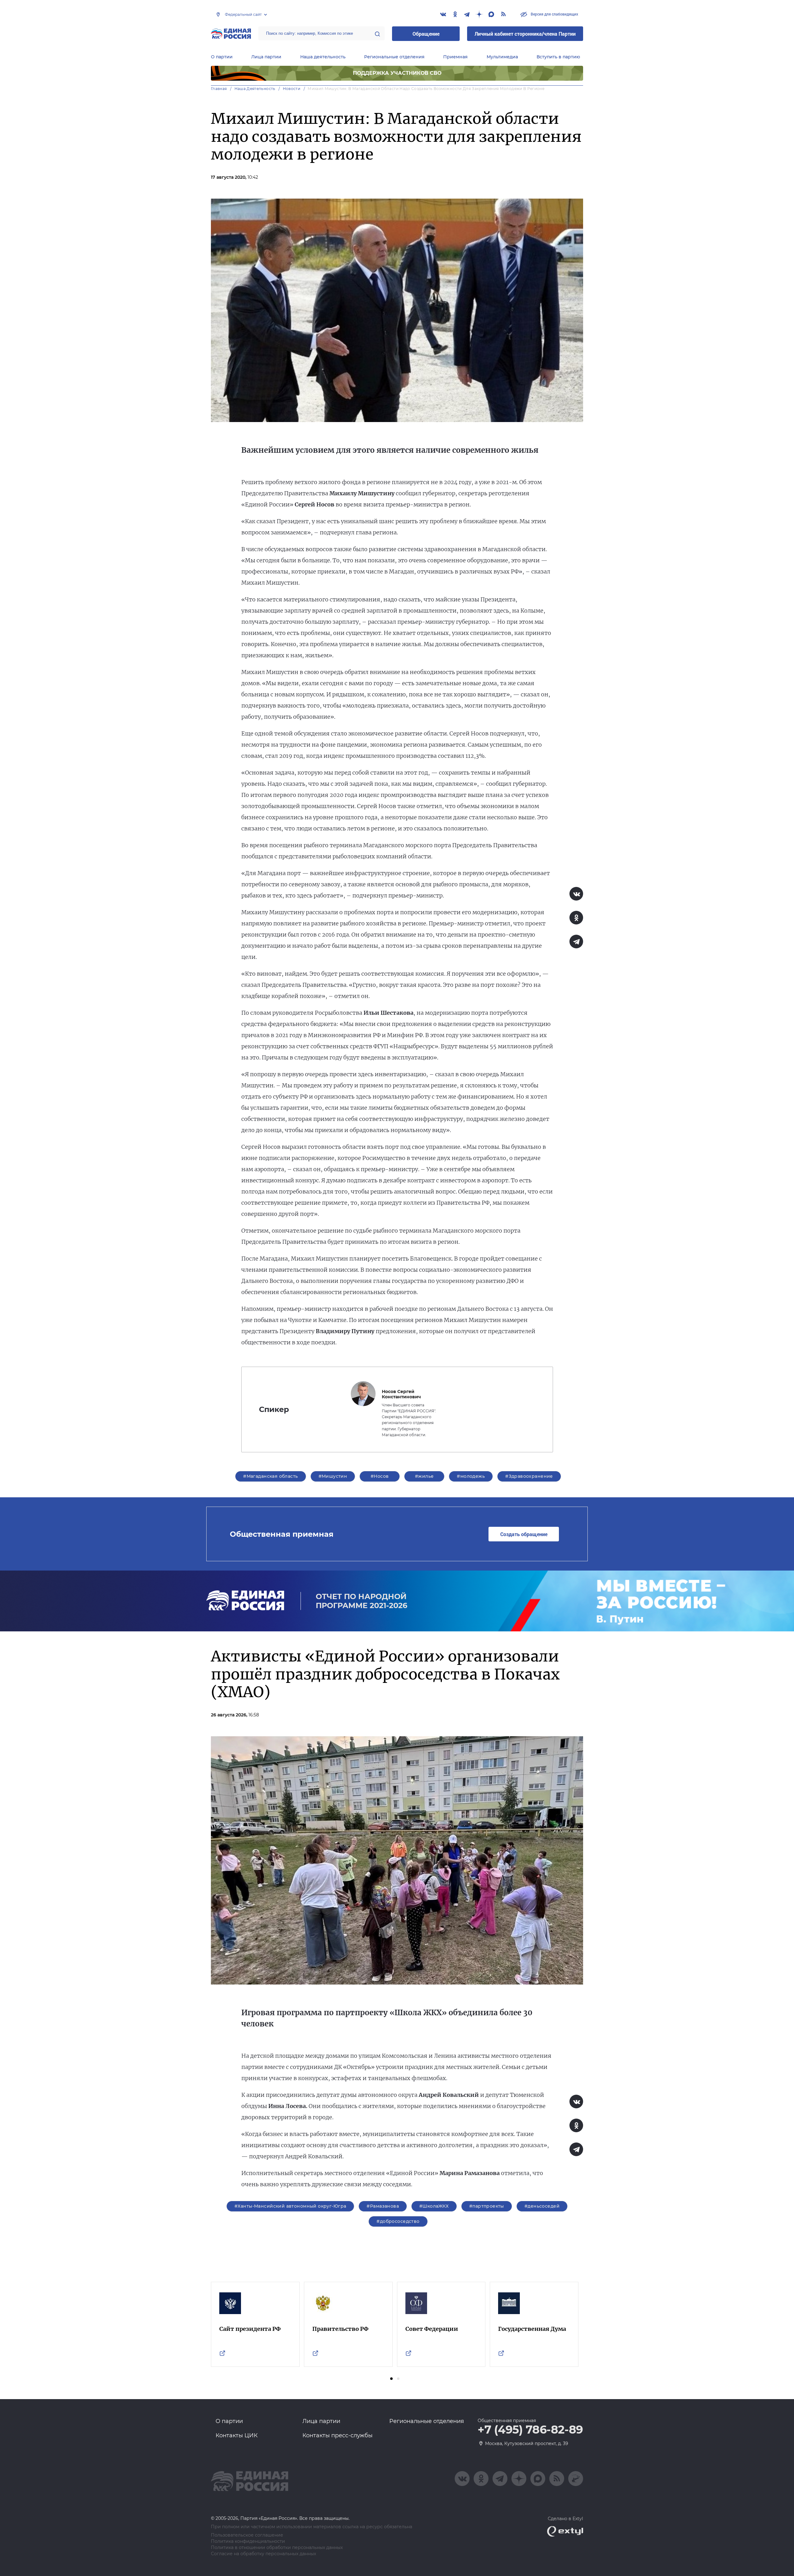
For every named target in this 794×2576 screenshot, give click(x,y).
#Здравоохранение (529, 1476)
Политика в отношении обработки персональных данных (277, 2548)
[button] (391, 2379)
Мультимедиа (502, 57)
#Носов (380, 1476)
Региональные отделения (394, 57)
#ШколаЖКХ (434, 2206)
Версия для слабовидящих (554, 14)
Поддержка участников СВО (397, 73)
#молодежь (471, 1476)
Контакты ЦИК (237, 2435)
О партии (222, 57)
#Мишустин (333, 1476)
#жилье (424, 1476)
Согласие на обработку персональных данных (263, 2554)
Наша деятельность (323, 57)
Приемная (455, 57)
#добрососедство (398, 2221)
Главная (219, 89)
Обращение (426, 34)
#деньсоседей (542, 2206)
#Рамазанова (383, 2206)
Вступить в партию (558, 57)
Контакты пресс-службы (337, 2435)
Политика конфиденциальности (248, 2541)
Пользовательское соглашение (247, 2535)
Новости (292, 89)
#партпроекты (487, 2206)
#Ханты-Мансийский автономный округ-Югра (290, 2206)
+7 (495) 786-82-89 (530, 2430)
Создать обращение (524, 1534)
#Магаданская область (270, 1476)
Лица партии (266, 57)
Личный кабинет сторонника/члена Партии (525, 34)
